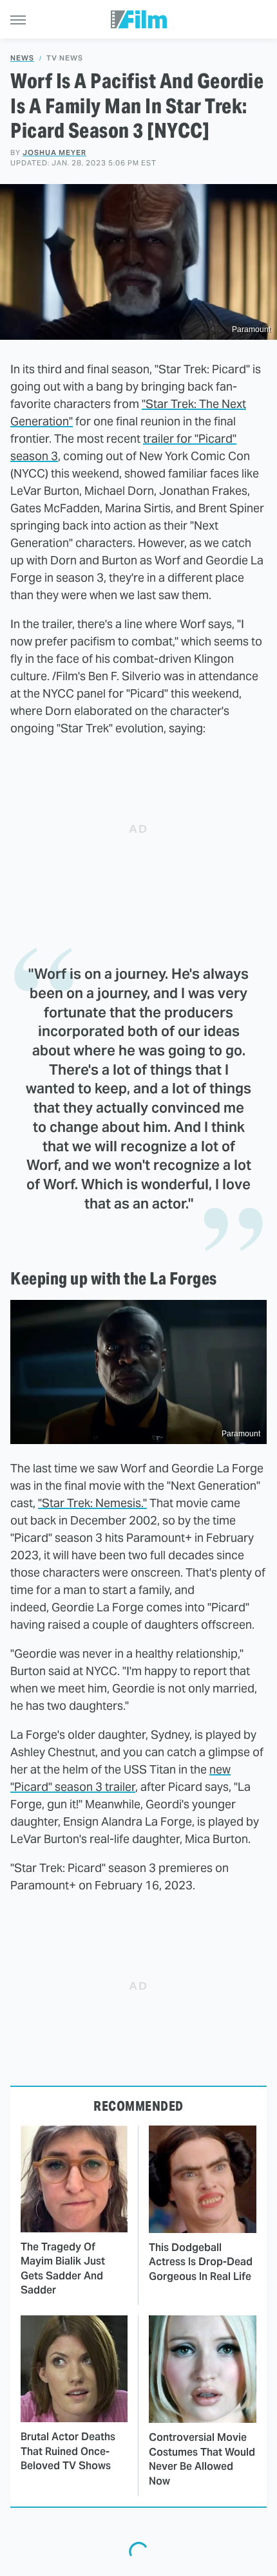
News (22, 58)
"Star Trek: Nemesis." (92, 1503)
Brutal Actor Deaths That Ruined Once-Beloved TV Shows (68, 2451)
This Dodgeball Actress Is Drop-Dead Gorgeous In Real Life (201, 2262)
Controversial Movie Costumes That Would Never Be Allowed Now (202, 2459)
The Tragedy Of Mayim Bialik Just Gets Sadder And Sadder (63, 2268)
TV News (65, 58)
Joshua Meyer (54, 153)
